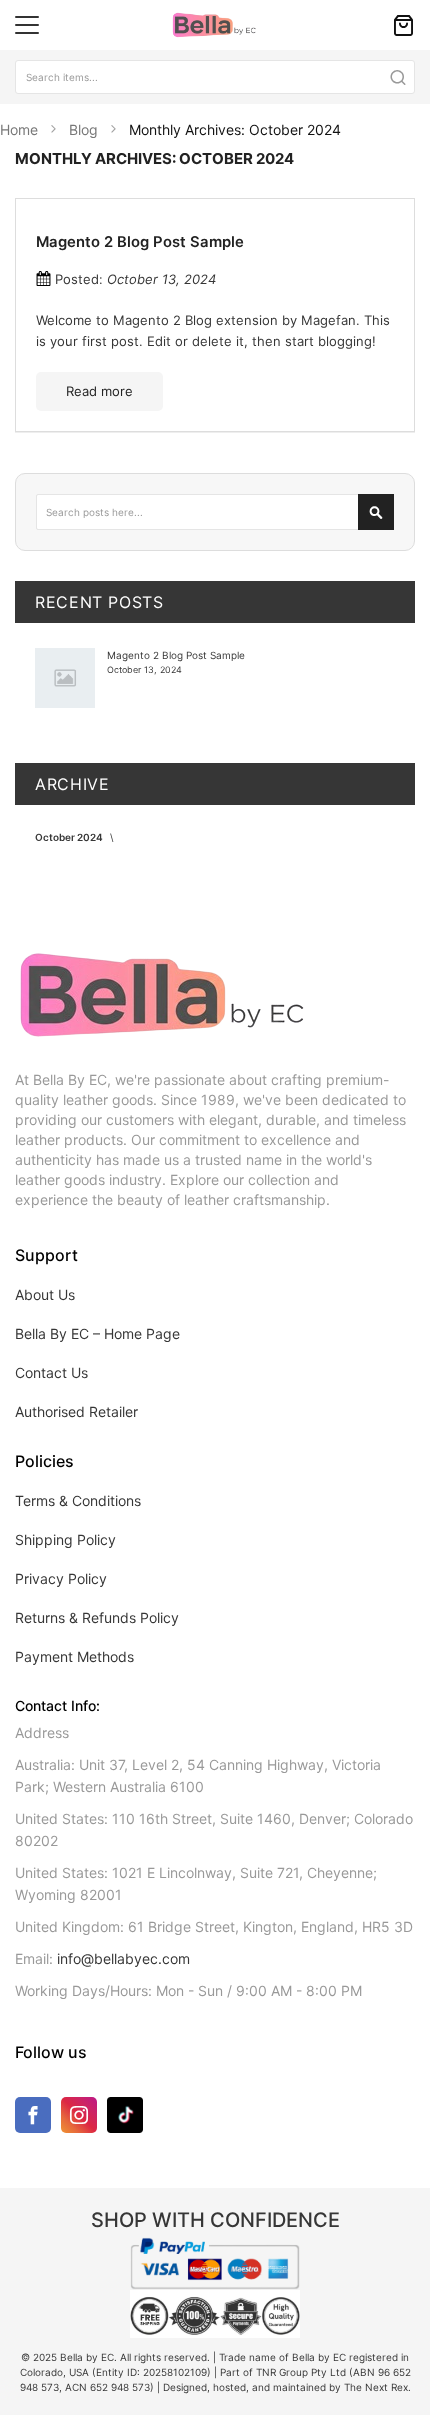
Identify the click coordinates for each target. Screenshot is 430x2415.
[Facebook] (33, 2119)
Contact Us (51, 1372)
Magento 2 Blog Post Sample (140, 242)
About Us (45, 1294)
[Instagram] (79, 2119)
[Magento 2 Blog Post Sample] (65, 678)
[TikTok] (125, 2114)
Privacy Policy (61, 1578)
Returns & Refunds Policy (97, 1617)
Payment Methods (74, 1656)
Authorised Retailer (76, 1411)
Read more (99, 391)
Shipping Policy (65, 1539)
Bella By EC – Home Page (97, 1333)
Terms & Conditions (78, 1500)
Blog (85, 129)
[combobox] (215, 77)
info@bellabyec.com (123, 1958)
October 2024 (70, 837)
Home (21, 129)
